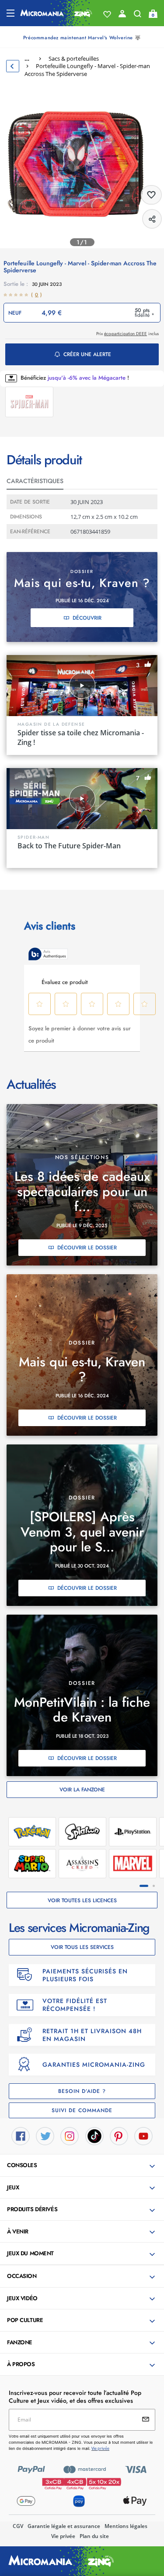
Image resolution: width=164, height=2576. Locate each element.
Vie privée (63, 2536)
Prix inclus (127, 334)
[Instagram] (70, 2135)
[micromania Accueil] (56, 13)
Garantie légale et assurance (64, 2526)
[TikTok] (94, 2135)
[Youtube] (143, 2135)
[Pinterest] (119, 2135)
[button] (83, 2166)
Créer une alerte (87, 354)
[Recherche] (138, 16)
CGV (18, 2526)
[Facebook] (21, 2135)
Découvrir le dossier (87, 1248)
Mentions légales (126, 2526)
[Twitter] (45, 2135)
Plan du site (94, 2536)
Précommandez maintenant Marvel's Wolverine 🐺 (82, 38)
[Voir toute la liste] (107, 14)
